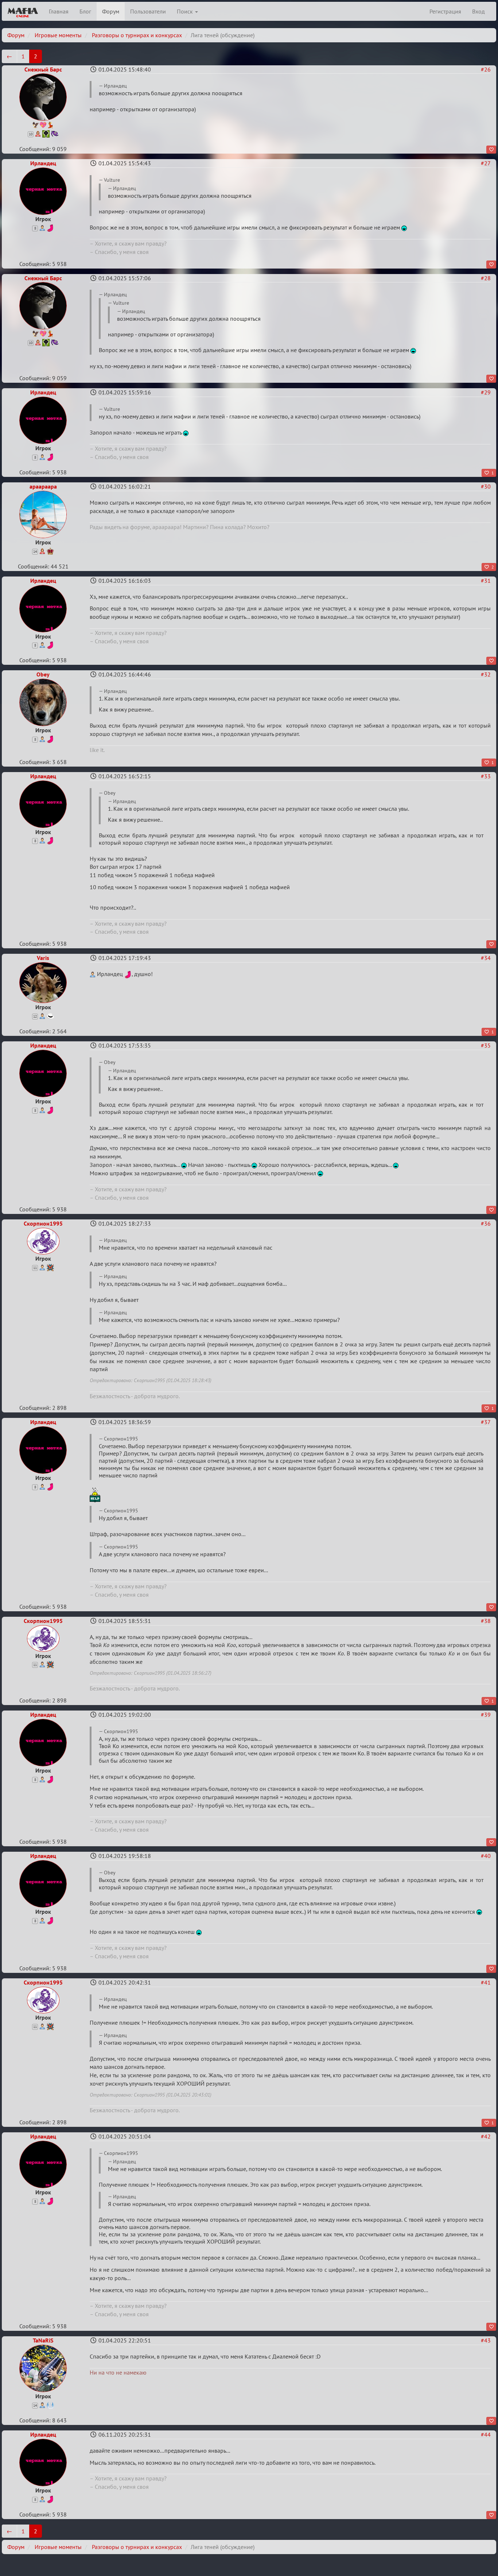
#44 (486, 2434)
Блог (85, 11)
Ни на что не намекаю (118, 2372)
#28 (486, 278)
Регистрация (445, 11)
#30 (486, 486)
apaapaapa (43, 486)
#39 (486, 1715)
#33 (486, 776)
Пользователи (148, 11)
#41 (486, 1982)
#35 (486, 1045)
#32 (486, 674)
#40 (486, 1856)
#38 (486, 1621)
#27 (486, 163)
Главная (59, 11)
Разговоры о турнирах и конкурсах (137, 35)
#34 (486, 958)
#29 (486, 392)
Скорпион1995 (43, 1223)
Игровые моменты (58, 35)
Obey (43, 674)
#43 (486, 2340)
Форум (111, 11)
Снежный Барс (43, 69)
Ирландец (43, 163)
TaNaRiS (43, 2340)
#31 (486, 581)
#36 (486, 1223)
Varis (43, 958)
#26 (486, 69)
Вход (478, 11)
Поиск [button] (186, 11)
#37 (486, 1422)
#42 (486, 2136)
